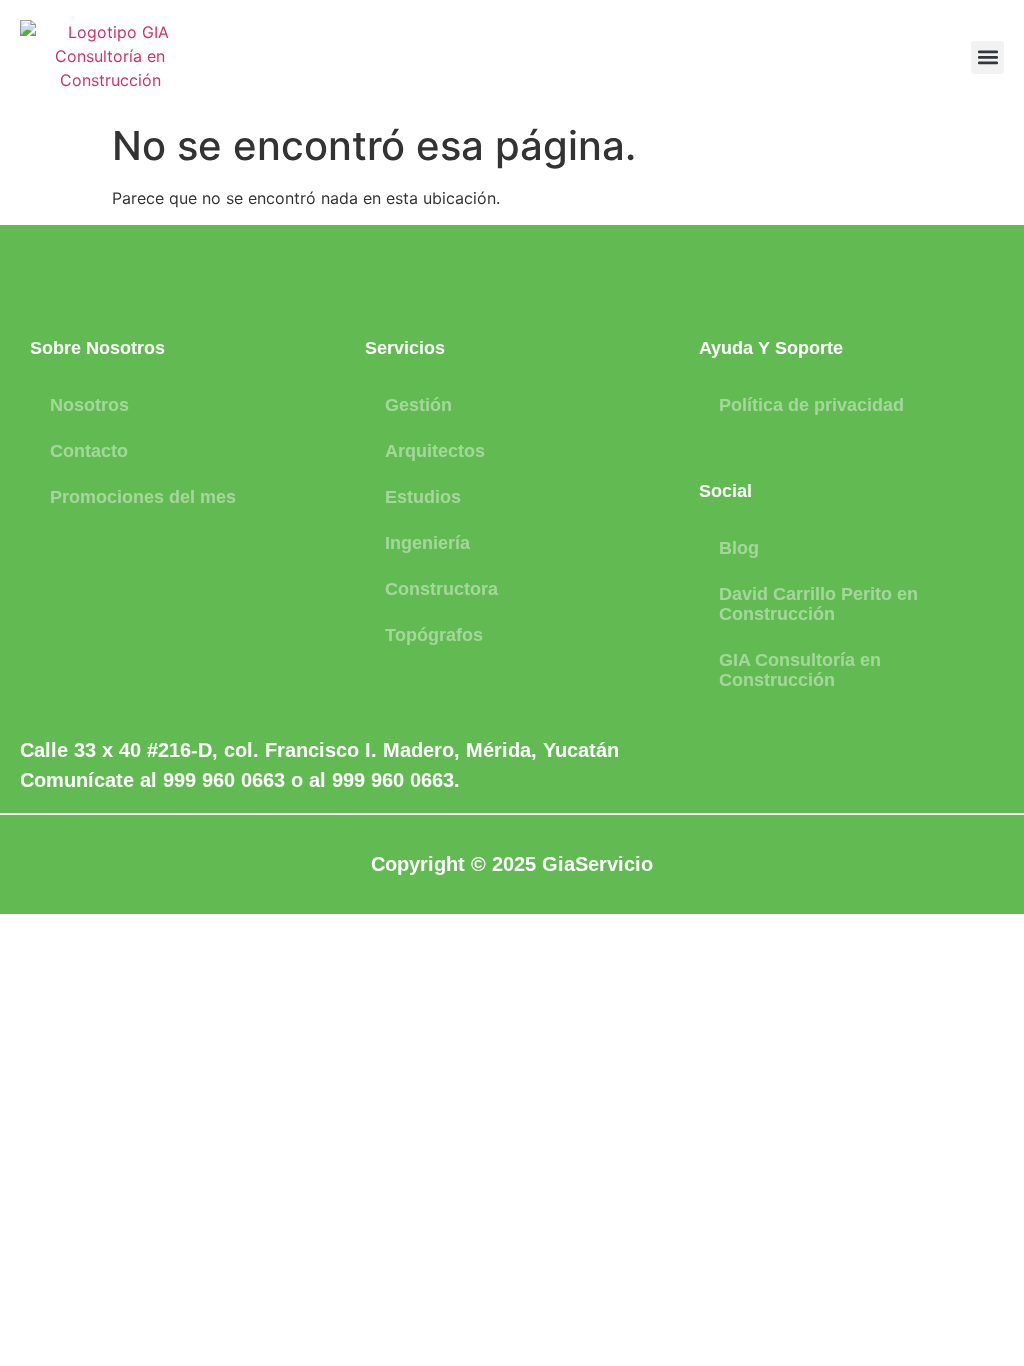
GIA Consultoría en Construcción (800, 670)
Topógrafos (434, 635)
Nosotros (89, 405)
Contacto (89, 451)
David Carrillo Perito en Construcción (818, 604)
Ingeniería (427, 543)
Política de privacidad (811, 405)
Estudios (423, 497)
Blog (739, 548)
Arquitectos (435, 451)
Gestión (418, 405)
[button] (987, 57)
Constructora (441, 589)
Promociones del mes (143, 497)
